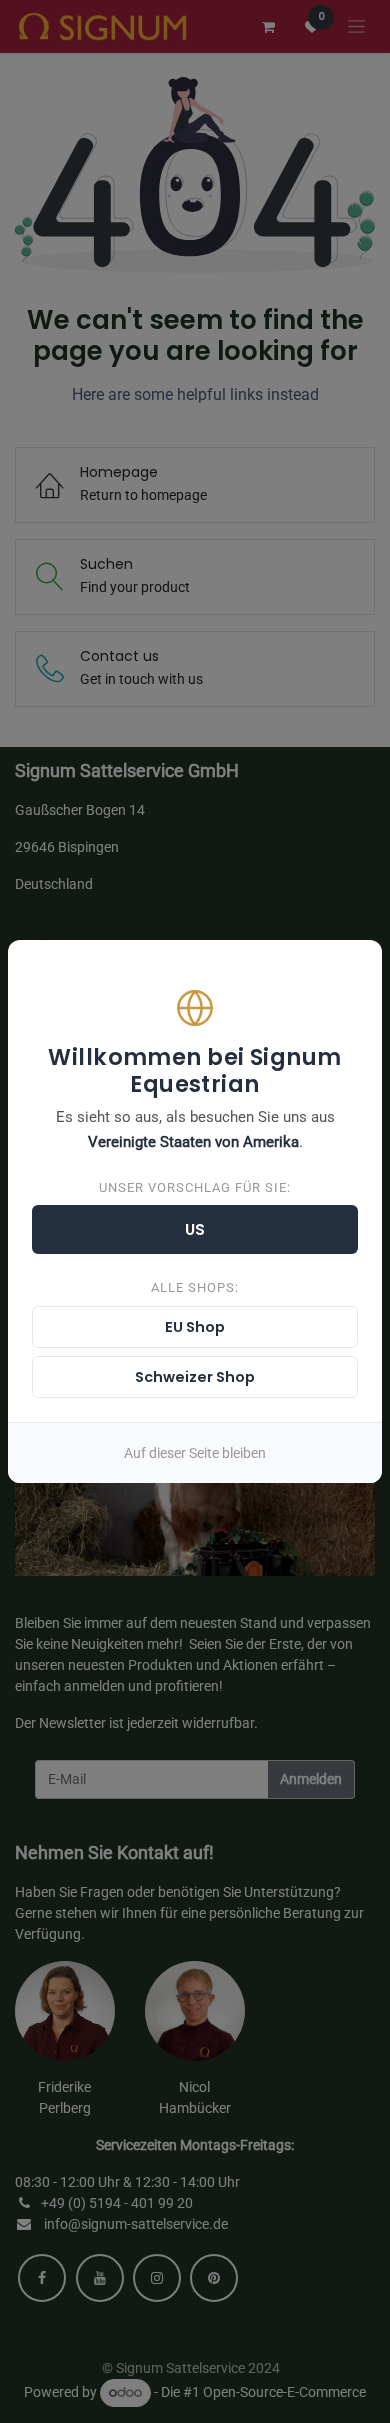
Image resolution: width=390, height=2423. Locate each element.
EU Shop (195, 1327)
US (195, 1229)
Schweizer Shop (195, 1377)
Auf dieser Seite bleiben (195, 1453)
